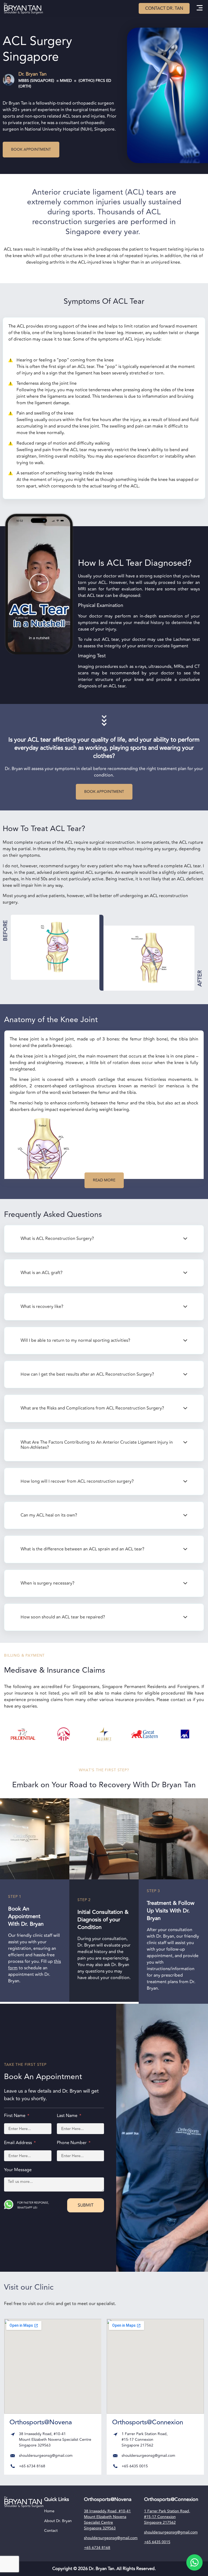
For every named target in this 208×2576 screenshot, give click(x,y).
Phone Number (72, 2143)
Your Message (18, 2170)
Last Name (68, 2116)
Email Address (19, 2143)
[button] (199, 9)
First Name (15, 2116)
